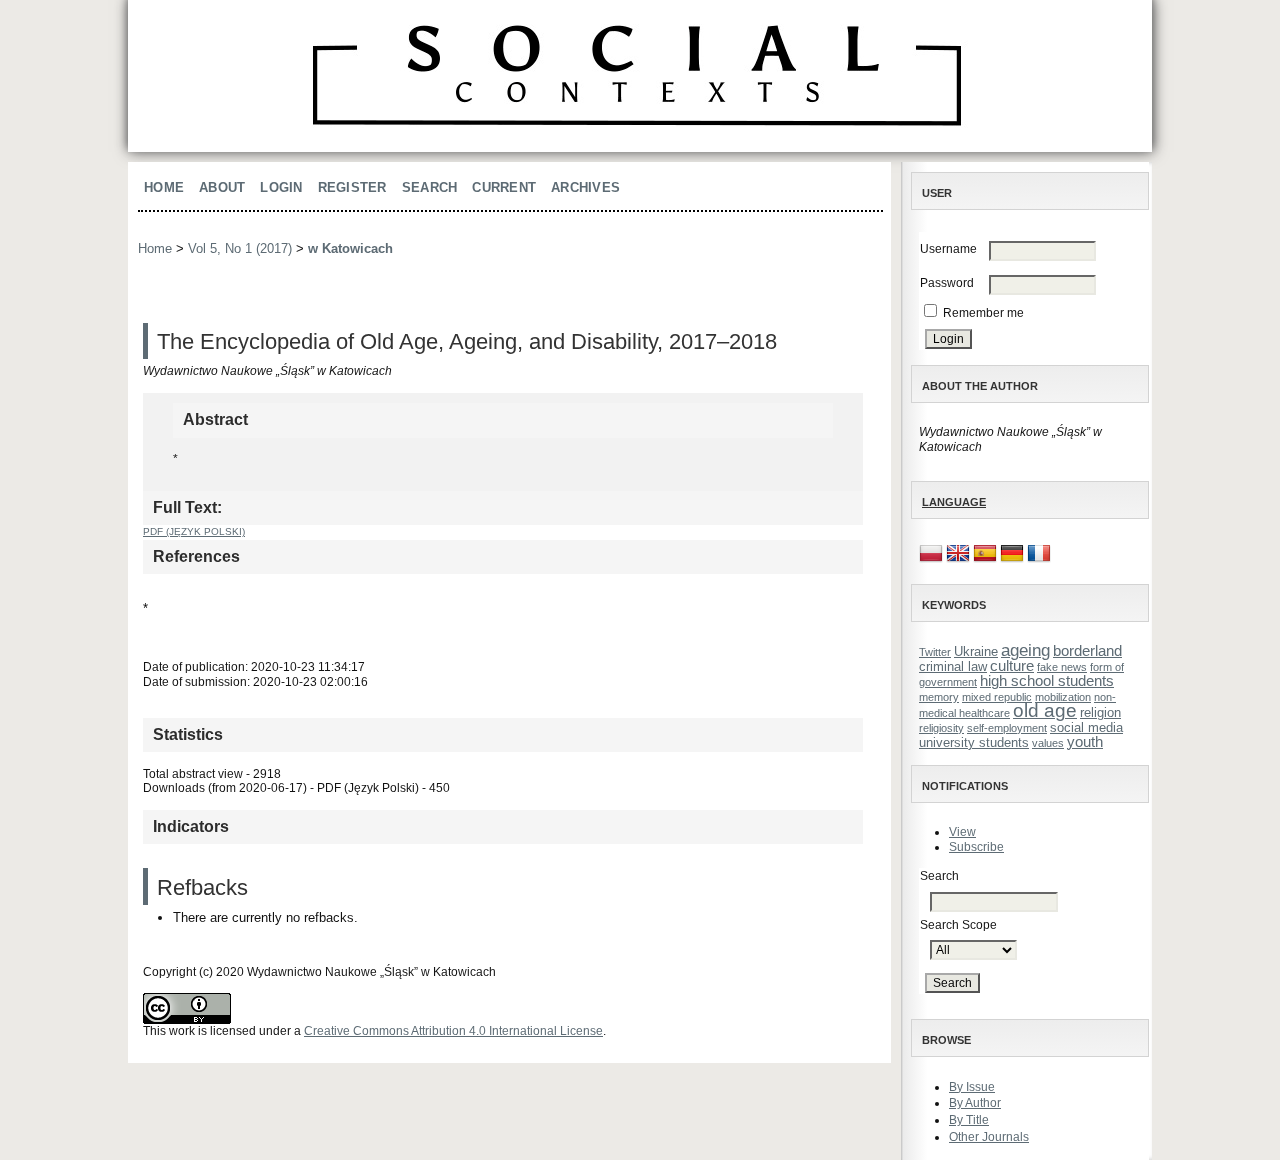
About (222, 187)
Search (430, 187)
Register (352, 187)
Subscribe (976, 847)
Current (504, 187)
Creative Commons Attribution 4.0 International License (453, 1031)
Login (281, 187)
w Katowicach (350, 248)
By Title (969, 1120)
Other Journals (989, 1137)
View (962, 832)
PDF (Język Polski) (194, 531)
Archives (585, 187)
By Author (975, 1103)
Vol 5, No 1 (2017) (240, 248)
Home (164, 187)
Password (947, 283)
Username (948, 249)
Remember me (983, 313)
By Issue (972, 1087)
